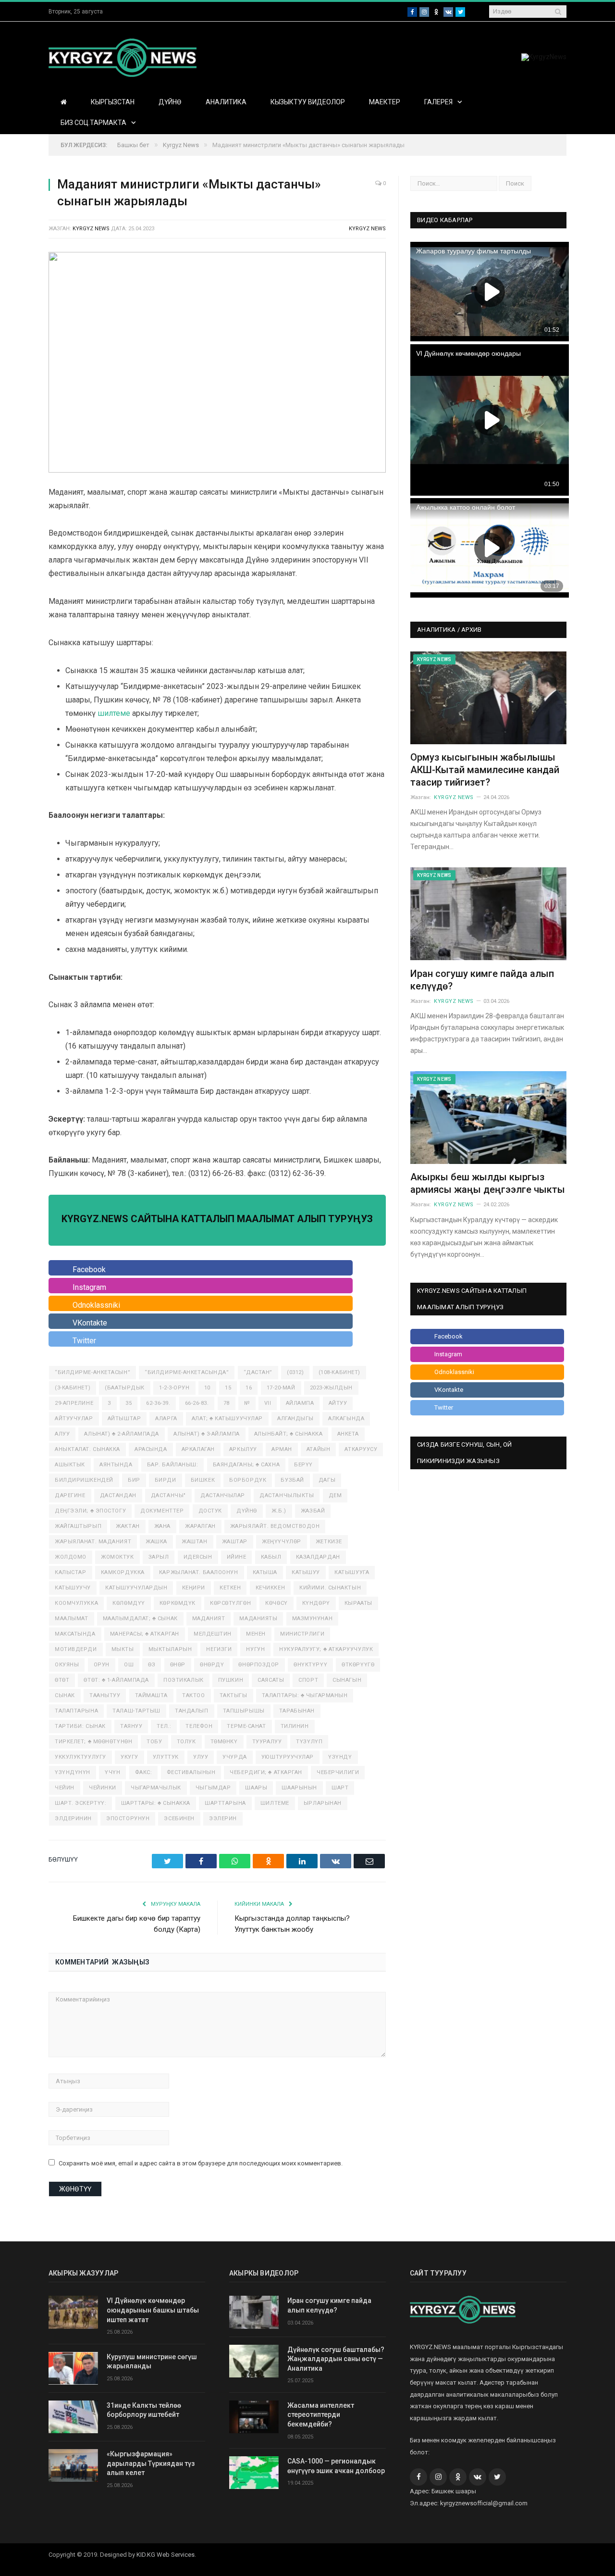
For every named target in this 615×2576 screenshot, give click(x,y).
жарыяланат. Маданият (93, 1542)
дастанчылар (223, 1495)
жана (162, 1526)
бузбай (292, 1480)
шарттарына (225, 1803)
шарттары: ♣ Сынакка (156, 1803)
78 (227, 1403)
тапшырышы (244, 1711)
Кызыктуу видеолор (308, 102)
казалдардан (318, 1557)
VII (268, 1403)
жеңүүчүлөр (282, 1542)
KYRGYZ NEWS (91, 229)
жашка (156, 1542)
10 (207, 1388)
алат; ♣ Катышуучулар (227, 1419)
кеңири (194, 1588)
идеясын (198, 1557)
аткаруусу (361, 1449)
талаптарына (76, 1711)
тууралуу (267, 1742)
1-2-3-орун (174, 1388)
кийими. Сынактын (330, 1588)
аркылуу (243, 1449)
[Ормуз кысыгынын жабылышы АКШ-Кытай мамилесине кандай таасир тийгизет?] (488, 698)
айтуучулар (74, 1419)
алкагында (346, 1419)
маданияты (258, 1619)
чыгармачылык (156, 1788)
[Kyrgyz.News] (123, 56)
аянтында (116, 1465)
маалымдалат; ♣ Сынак (140, 1619)
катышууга (352, 1572)
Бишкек (203, 1480)
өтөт (62, 1680)
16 (249, 1388)
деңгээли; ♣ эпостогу (90, 1511)
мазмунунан (313, 1619)
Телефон (199, 1726)
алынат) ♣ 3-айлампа (206, 1434)
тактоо (193, 1695)
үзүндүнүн (73, 1772)
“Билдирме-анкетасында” (187, 1372)
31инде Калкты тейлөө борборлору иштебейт (144, 2410)
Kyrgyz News (367, 229)
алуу (62, 1434)
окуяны (67, 1665)
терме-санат (246, 1726)
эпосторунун (128, 1819)
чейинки (103, 1788)
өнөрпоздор (259, 1665)
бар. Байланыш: (173, 1465)
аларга (166, 1419)
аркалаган (198, 1449)
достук (210, 1511)
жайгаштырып (78, 1526)
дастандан (118, 1495)
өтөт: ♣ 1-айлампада (116, 1680)
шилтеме (114, 713)
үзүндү (340, 1757)
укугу (129, 1757)
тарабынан (297, 1711)
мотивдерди (76, 1649)
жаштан (194, 1542)
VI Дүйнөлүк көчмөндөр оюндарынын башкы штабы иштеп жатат (153, 2310)
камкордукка (123, 1572)
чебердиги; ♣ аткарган (266, 1772)
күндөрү (316, 1603)
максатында (75, 1634)
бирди (166, 1480)
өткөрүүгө (358, 1665)
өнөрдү (212, 1665)
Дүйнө (170, 102)
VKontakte (90, 1323)
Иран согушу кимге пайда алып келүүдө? (329, 2305)
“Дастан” (258, 1372)
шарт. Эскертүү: (80, 1803)
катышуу (306, 1572)
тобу (154, 1742)
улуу (201, 1757)
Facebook (89, 1269)
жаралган (200, 1526)
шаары (256, 1788)
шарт (340, 1788)
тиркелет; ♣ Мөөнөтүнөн (93, 1742)
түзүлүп (309, 1742)
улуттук (166, 1757)
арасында (151, 1449)
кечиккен (270, 1588)
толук (186, 1742)
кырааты (358, 1603)
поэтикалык (184, 1680)
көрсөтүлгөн (230, 1603)
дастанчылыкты (287, 1495)
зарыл (159, 1557)
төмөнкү (224, 1742)
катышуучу (73, 1588)
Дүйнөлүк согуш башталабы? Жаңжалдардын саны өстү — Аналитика (336, 2359)
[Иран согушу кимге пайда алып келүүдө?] (488, 914)
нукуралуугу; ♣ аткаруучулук (326, 1649)
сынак (65, 1695)
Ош (129, 1665)
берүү (303, 1465)
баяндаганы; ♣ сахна (246, 1465)
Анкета (348, 1434)
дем (335, 1495)
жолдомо (71, 1557)
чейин (65, 1788)
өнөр (178, 1665)
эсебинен (179, 1819)
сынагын (347, 1680)
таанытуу (105, 1695)
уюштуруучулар (288, 1757)
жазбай (313, 1511)
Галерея (438, 102)
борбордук (248, 1480)
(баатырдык (125, 1388)
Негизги (219, 1649)
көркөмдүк (178, 1603)
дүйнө (247, 1511)
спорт (308, 1680)
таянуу (131, 1726)
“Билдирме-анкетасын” (92, 1372)
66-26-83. (197, 1403)
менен (256, 1634)
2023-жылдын (331, 1388)
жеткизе (329, 1542)
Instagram (89, 1287)
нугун (255, 1649)
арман (282, 1449)
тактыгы (234, 1695)
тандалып (191, 1711)
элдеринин (73, 1819)
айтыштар (124, 1419)
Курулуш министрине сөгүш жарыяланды (152, 2362)
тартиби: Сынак (80, 1726)
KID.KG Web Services (166, 2555)
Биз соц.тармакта (93, 123)
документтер (162, 1511)
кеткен (230, 1588)
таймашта (151, 1695)
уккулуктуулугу (80, 1757)
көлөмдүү (129, 1603)
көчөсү (276, 1603)
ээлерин (223, 1819)
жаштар (235, 1542)
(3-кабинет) (73, 1388)
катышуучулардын (136, 1588)
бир (134, 1480)
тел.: (164, 1726)
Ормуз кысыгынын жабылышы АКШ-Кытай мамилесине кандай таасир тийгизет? (485, 770)
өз (152, 1665)
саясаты (271, 1680)
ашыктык (70, 1465)
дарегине (70, 1495)
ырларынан (323, 1803)
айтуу (338, 1403)
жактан (128, 1526)
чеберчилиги (338, 1772)
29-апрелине (74, 1403)
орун (102, 1665)
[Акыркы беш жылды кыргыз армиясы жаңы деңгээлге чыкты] (488, 1118)
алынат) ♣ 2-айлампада (122, 1434)
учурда (234, 1757)
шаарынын (299, 1788)
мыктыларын (170, 1649)
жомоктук (117, 1557)
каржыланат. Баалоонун (199, 1572)
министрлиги (302, 1634)
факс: (144, 1772)
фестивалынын (191, 1772)
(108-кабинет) (339, 1372)
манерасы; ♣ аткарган (145, 1634)
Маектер (385, 102)
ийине (237, 1557)
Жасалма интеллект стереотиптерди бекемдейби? (321, 2415)
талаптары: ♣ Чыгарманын (305, 1695)
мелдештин (213, 1634)
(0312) (295, 1372)
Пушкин (231, 1680)
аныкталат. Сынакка (87, 1449)
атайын (318, 1449)
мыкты (123, 1649)
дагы (327, 1480)
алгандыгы (295, 1419)
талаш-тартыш (136, 1711)
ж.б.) (279, 1511)
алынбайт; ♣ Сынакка (288, 1434)
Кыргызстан (113, 102)
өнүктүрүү (310, 1665)
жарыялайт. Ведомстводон (275, 1526)
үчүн (112, 1772)
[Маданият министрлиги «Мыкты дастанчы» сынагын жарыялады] (217, 364)
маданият (209, 1619)
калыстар (70, 1572)
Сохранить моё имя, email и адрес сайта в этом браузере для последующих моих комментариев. (201, 2163)
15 (228, 1388)
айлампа (300, 1403)
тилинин (295, 1726)
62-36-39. (158, 1403)
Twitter (84, 1341)
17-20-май (281, 1388)
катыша (265, 1572)
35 (129, 1403)
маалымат (71, 1619)
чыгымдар (213, 1788)
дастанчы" (168, 1495)
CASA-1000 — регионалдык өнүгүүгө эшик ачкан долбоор (336, 2466)
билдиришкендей (84, 1480)
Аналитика (226, 102)
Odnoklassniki (96, 1305)
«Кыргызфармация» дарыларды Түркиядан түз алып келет (151, 2463)
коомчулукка (76, 1603)
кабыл (271, 1557)
